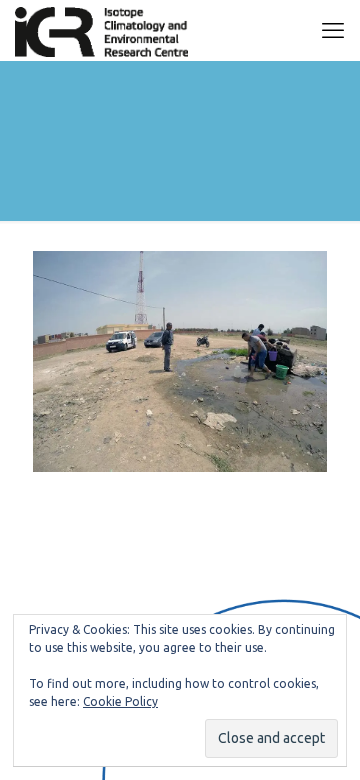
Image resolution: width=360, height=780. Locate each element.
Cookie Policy (120, 701)
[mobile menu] (333, 30)
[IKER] (101, 30)
